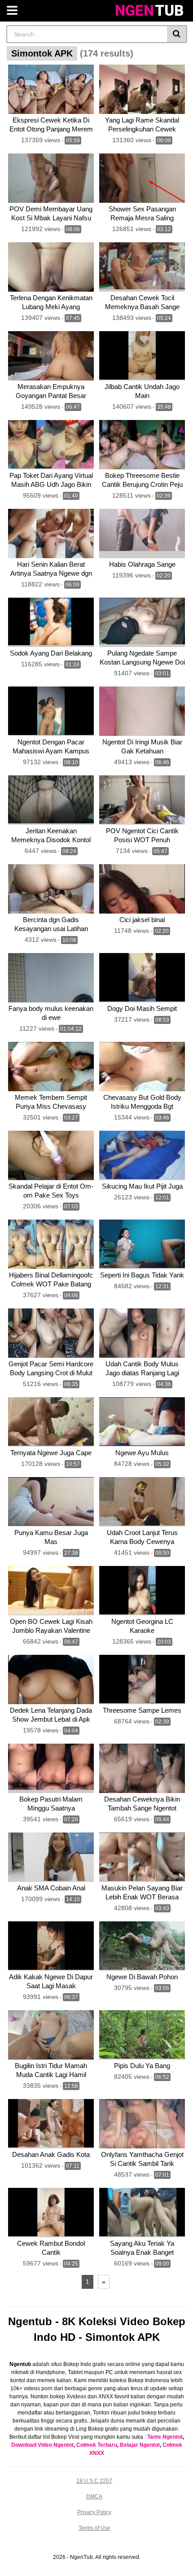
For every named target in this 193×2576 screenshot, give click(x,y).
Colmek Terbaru (97, 2445)
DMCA (94, 2497)
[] (177, 34)
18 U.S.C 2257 (94, 2481)
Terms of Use (94, 2528)
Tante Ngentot (165, 2437)
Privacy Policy (94, 2512)
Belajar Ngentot (140, 2445)
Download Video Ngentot (42, 2445)
